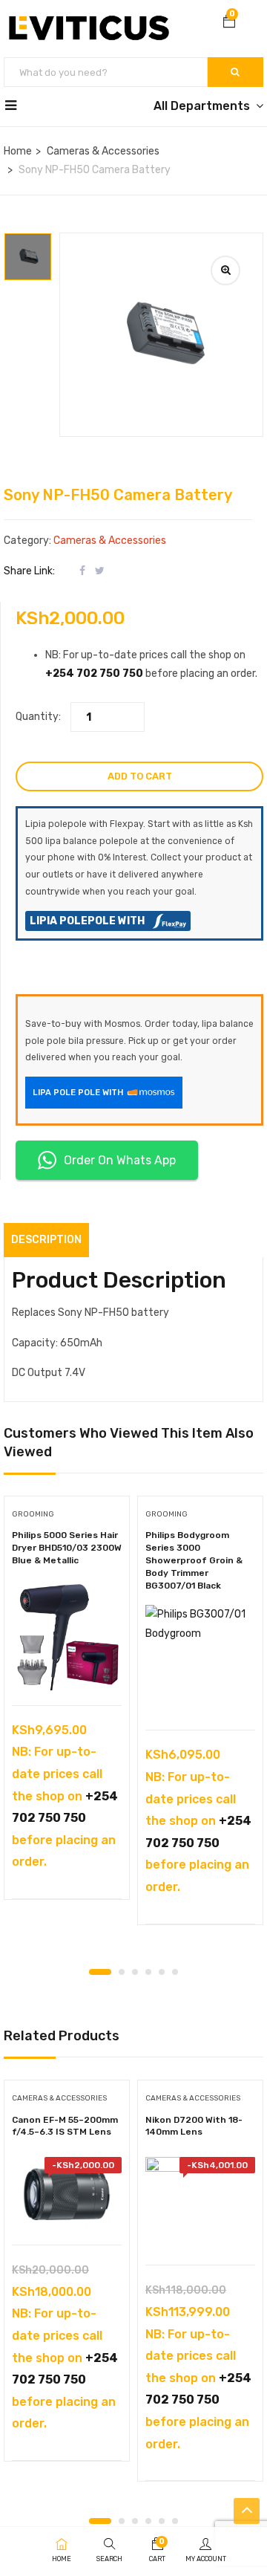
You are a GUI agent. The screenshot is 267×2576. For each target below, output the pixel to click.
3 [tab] (135, 1972)
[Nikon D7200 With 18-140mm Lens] (200, 2204)
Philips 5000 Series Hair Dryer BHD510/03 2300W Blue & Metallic (67, 1548)
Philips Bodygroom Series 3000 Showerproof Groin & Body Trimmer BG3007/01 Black (194, 1560)
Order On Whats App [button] (120, 1160)
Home (18, 151)
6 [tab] (175, 1972)
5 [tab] (162, 1972)
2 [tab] (122, 1972)
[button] (229, 23)
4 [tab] (148, 1972)
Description (46, 1240)
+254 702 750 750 (94, 674)
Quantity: (38, 717)
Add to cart (140, 776)
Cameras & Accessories (103, 151)
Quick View (67, 1668)
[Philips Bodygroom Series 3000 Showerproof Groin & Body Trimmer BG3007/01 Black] (200, 1660)
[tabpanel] (67, 1703)
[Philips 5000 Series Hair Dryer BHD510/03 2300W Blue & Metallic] (67, 1635)
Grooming (33, 1514)
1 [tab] (100, 1972)
